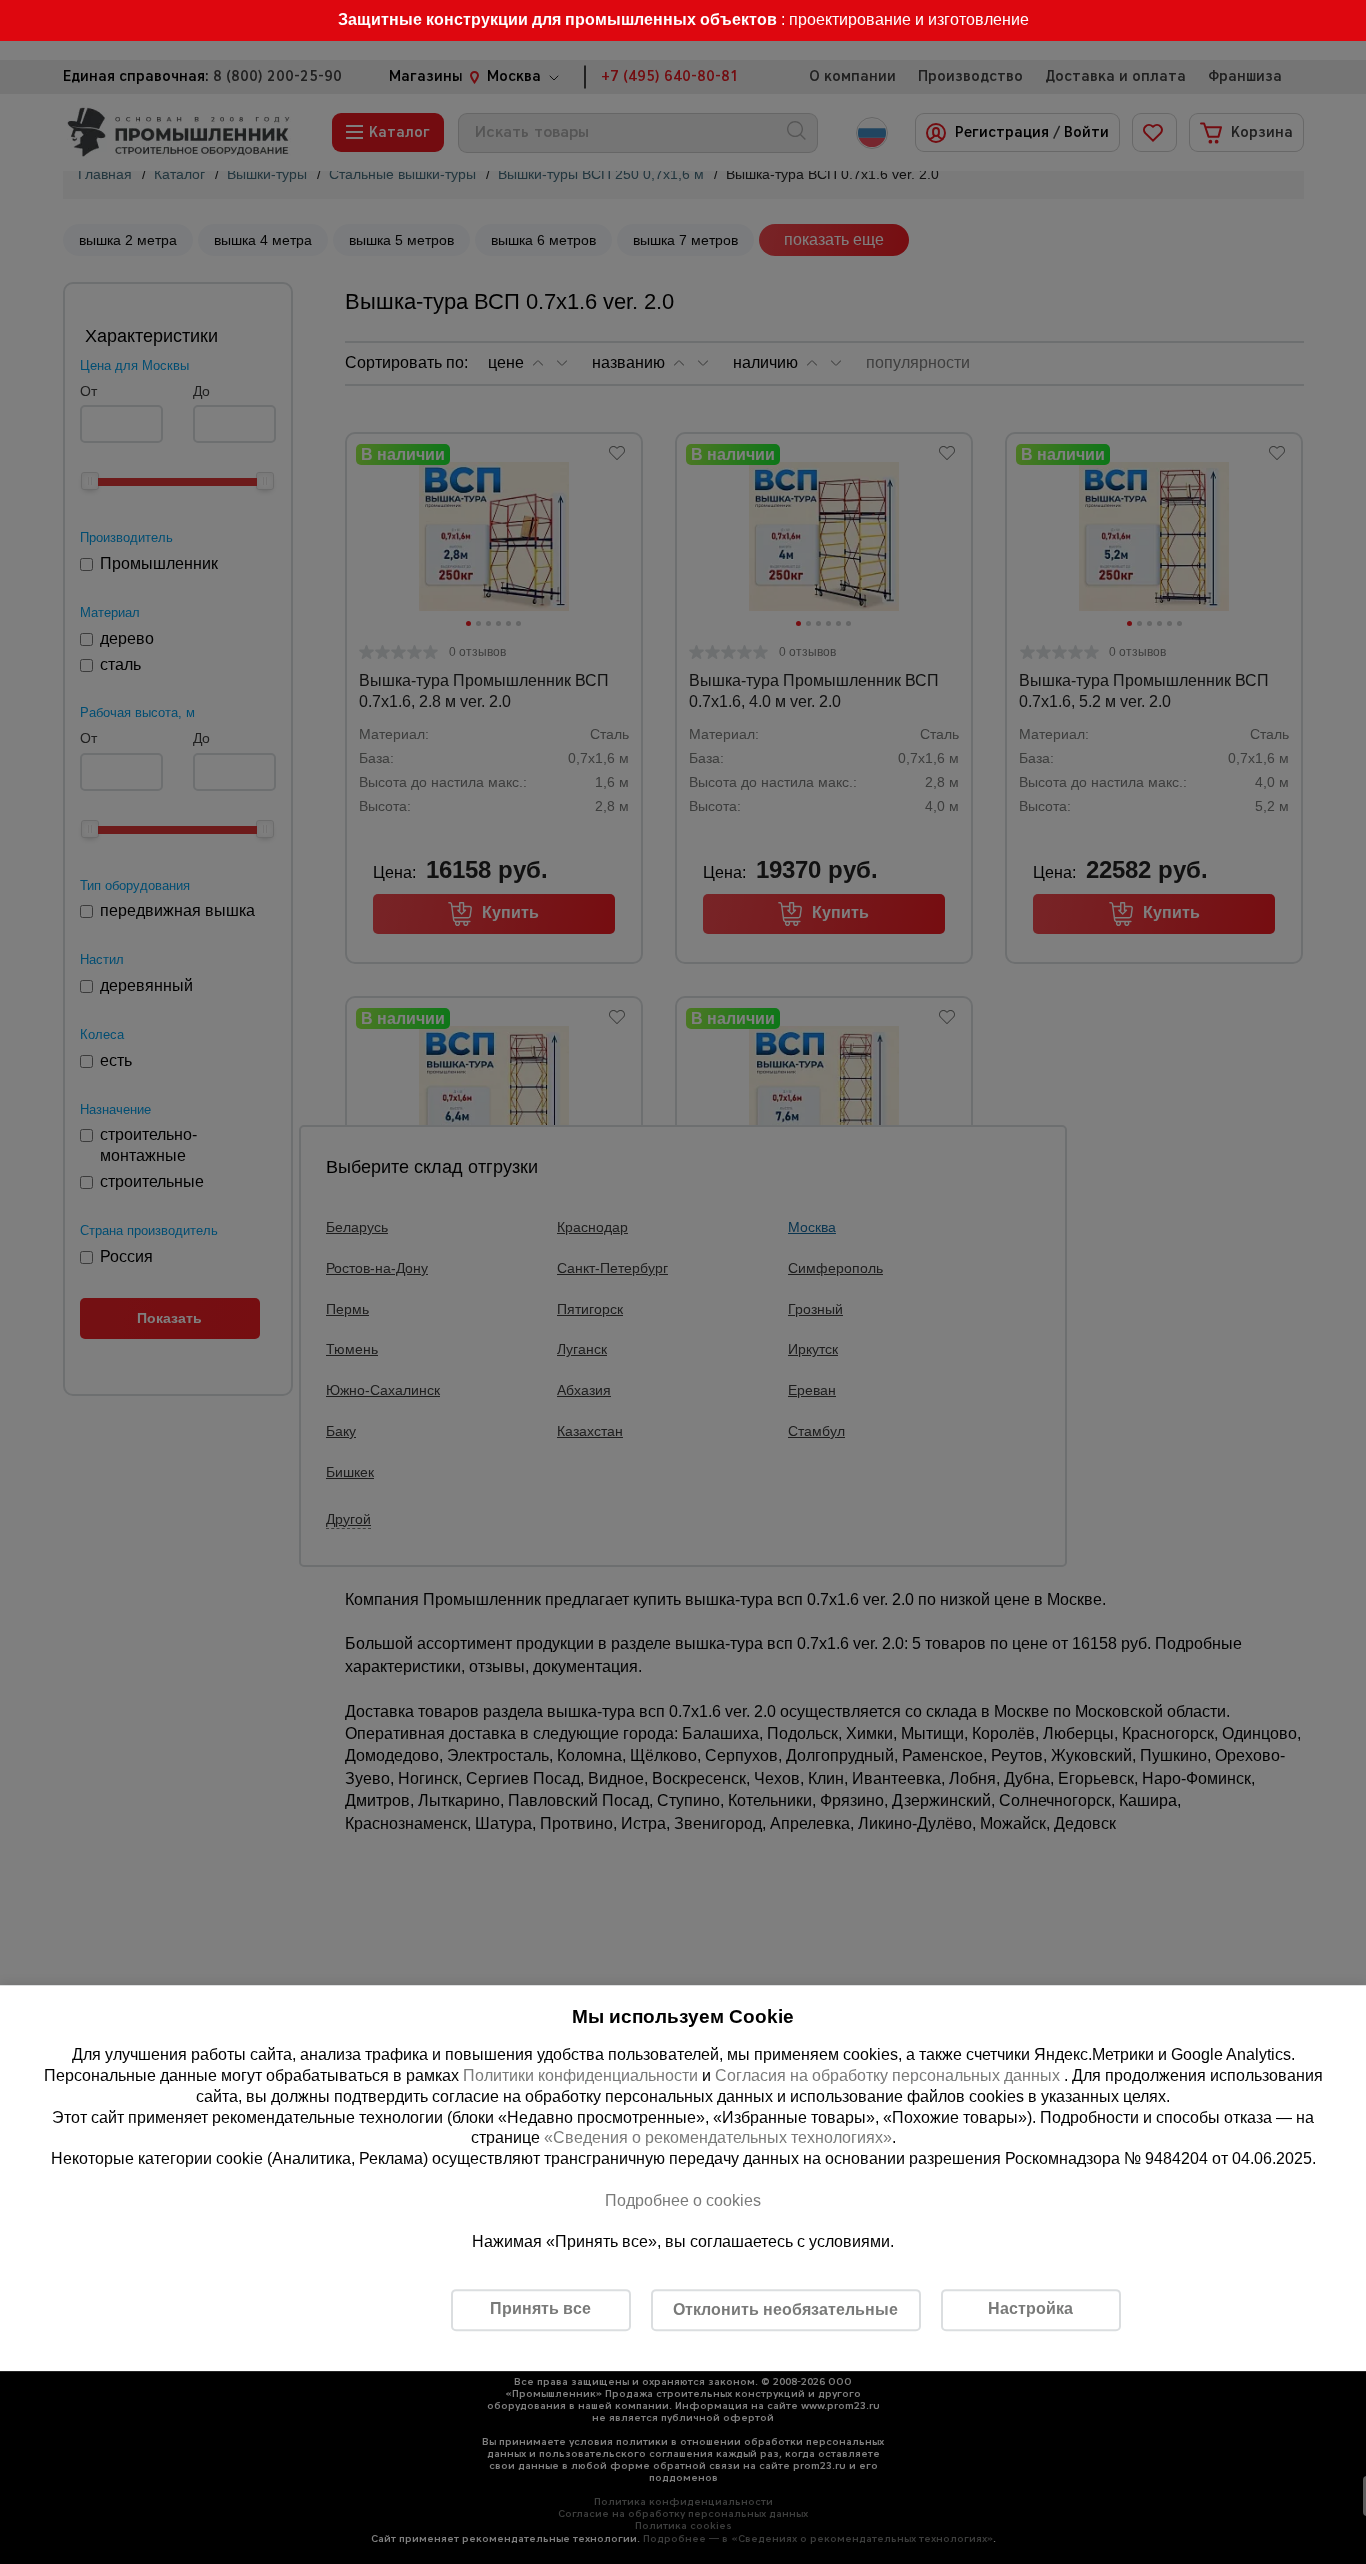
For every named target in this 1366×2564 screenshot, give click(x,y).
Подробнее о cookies (683, 2200)
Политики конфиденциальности (580, 2075)
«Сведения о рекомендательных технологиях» (718, 2138)
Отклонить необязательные (785, 2309)
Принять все (540, 2308)
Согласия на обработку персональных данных (889, 2075)
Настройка (1030, 2308)
